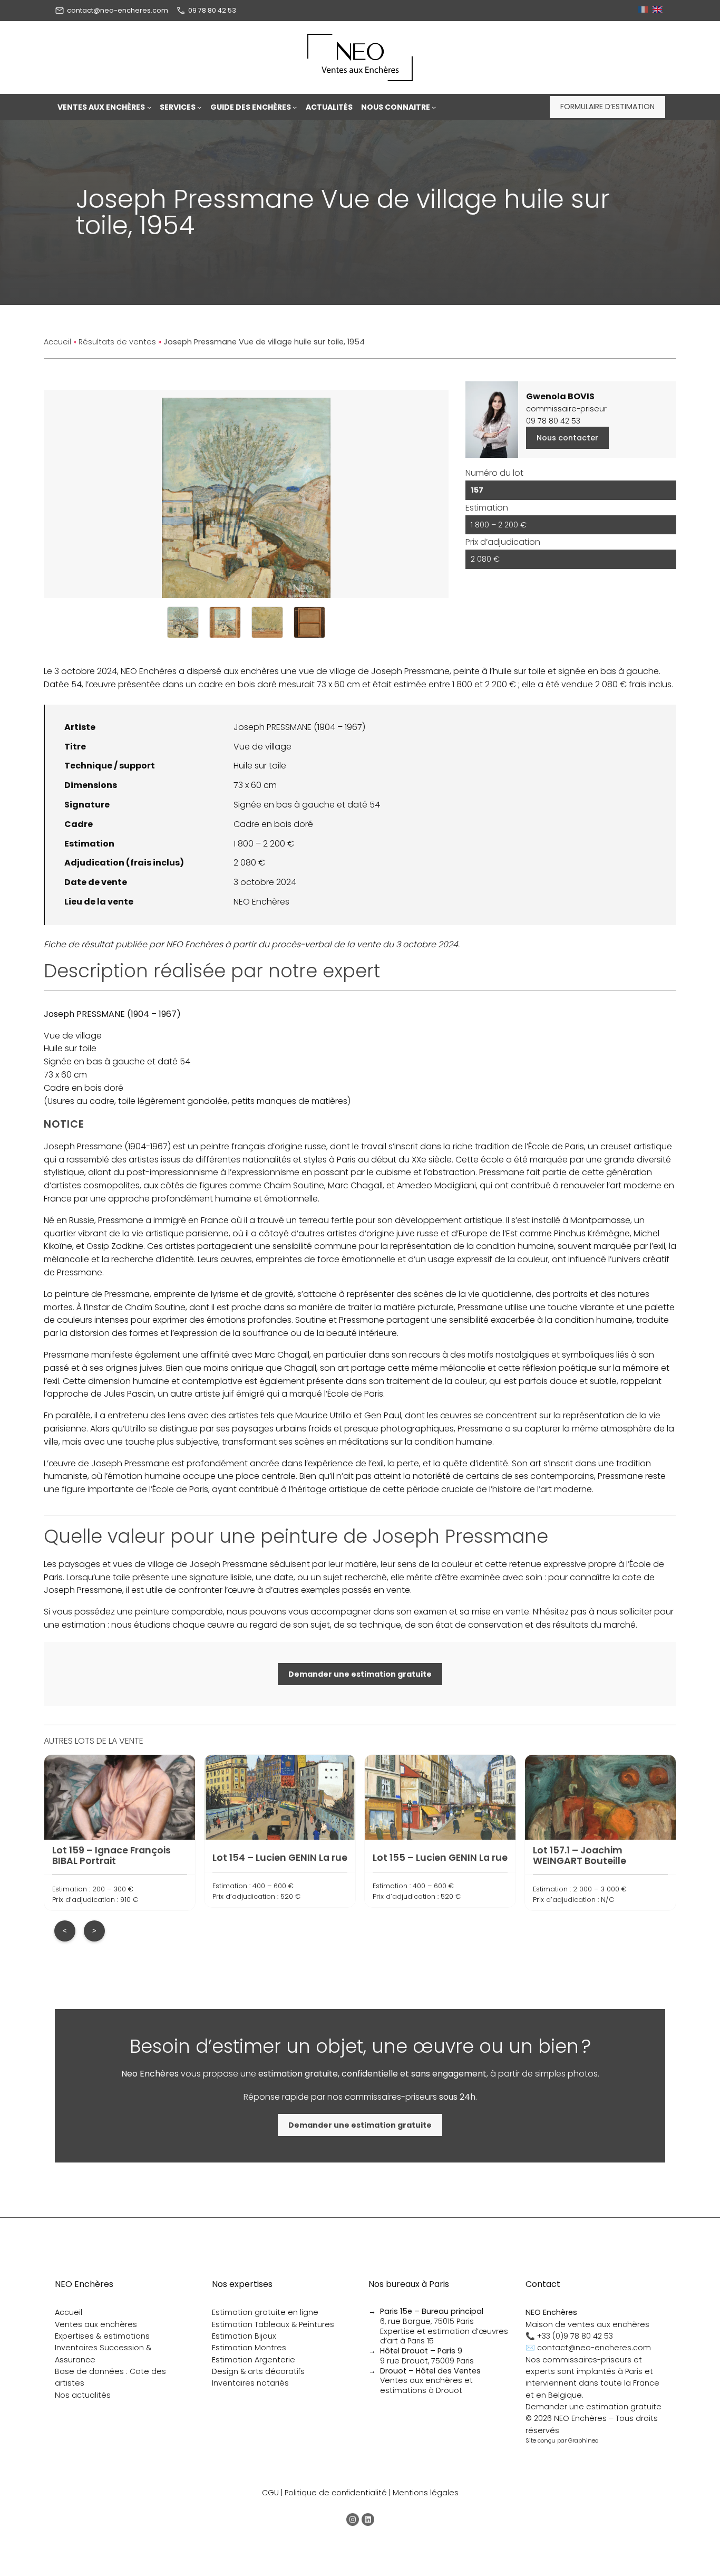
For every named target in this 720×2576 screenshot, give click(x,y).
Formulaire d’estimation (607, 107)
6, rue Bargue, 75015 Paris (432, 2316)
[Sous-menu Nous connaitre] (434, 107)
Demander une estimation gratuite (593, 2407)
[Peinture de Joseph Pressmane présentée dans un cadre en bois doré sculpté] (225, 622)
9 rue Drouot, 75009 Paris (427, 2356)
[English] (659, 10)
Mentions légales (426, 2493)
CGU (270, 2493)
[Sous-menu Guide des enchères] (295, 107)
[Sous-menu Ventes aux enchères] (149, 107)
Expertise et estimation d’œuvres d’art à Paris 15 (444, 2336)
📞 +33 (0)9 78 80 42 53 (569, 2336)
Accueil (57, 342)
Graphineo (583, 2440)
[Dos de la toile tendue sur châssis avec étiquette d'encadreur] (309, 622)
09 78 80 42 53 (212, 10)
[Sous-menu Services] (199, 107)
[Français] (644, 10)
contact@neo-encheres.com (118, 10)
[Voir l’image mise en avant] (246, 494)
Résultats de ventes (117, 342)
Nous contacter (567, 438)
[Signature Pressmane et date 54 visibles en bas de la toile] (267, 622)
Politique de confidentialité (336, 2493)
